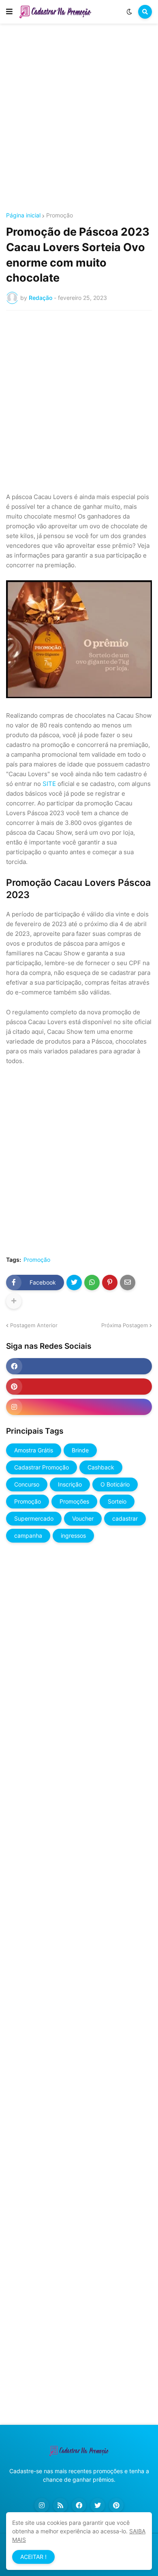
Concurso (27, 1484)
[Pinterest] (110, 1283)
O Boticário (115, 1484)
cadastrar (125, 1518)
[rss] (60, 2505)
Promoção (60, 215)
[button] (9, 12)
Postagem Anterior (34, 1325)
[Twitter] (74, 1283)
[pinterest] (79, 1387)
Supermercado (34, 1518)
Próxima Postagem (125, 1325)
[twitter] (98, 2505)
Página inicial (23, 215)
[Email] (128, 1283)
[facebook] (79, 1366)
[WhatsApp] (92, 1283)
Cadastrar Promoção (42, 1467)
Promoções (74, 1501)
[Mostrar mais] (14, 1301)
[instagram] (79, 1407)
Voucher (83, 1518)
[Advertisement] (79, 119)
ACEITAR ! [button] (33, 2557)
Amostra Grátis (34, 1450)
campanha (28, 1535)
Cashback (101, 1467)
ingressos (73, 1535)
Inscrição (70, 1484)
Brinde (80, 1450)
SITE (49, 784)
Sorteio (117, 1501)
